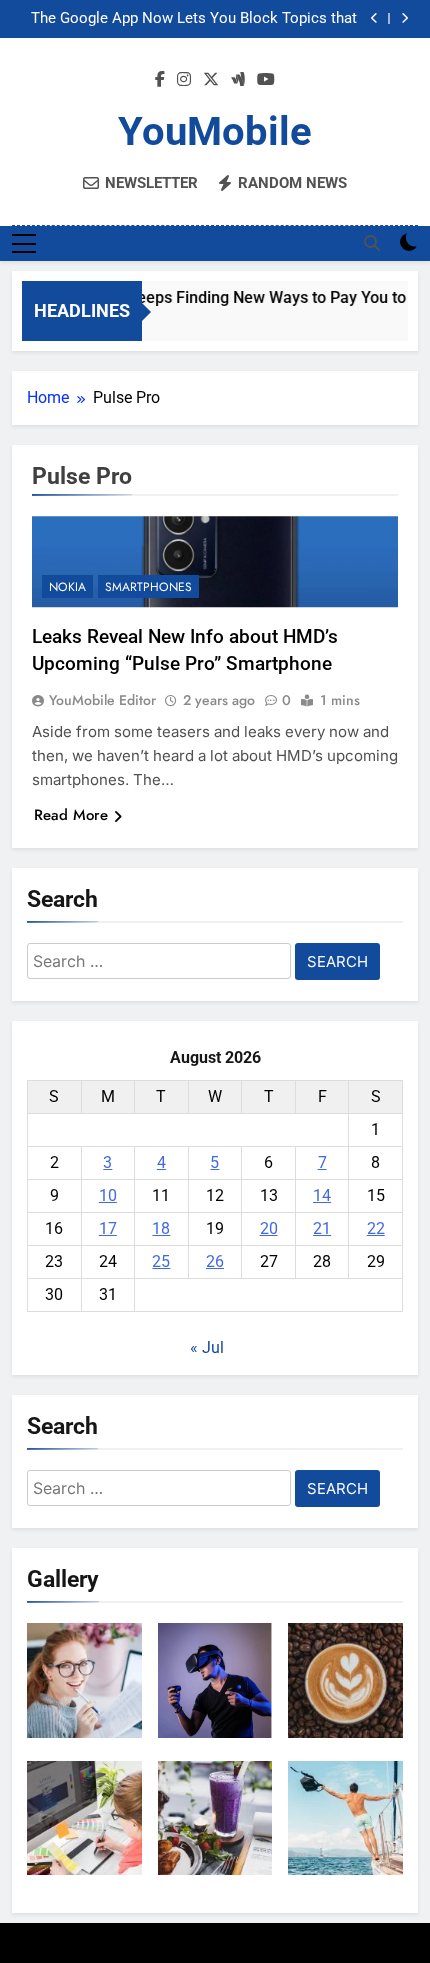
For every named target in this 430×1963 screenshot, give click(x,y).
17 (108, 1228)
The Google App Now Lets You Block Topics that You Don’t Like (194, 19)
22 (376, 1228)
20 (269, 1228)
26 (215, 1261)
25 (161, 1261)
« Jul (207, 1347)
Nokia (67, 587)
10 (108, 1195)
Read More (71, 815)
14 (322, 1195)
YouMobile (215, 131)
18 (161, 1228)
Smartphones (148, 587)
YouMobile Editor (102, 700)
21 (322, 1228)
